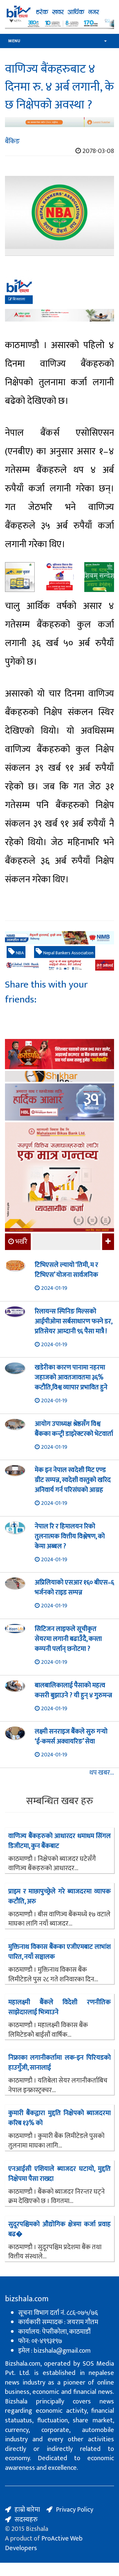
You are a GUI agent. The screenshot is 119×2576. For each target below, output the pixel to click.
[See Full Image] (59, 216)
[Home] (59, 12)
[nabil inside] (59, 291)
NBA (19, 953)
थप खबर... (102, 1773)
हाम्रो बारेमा (27, 2510)
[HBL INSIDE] (59, 1103)
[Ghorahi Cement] (20, 577)
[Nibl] (59, 938)
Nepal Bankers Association (68, 953)
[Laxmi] (59, 122)
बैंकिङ (12, 141)
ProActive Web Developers (44, 2543)
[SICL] (59, 1077)
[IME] (59, 1055)
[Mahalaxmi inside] (59, 1178)
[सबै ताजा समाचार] (107, 1242)
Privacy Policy (75, 2510)
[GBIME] (59, 965)
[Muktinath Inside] (59, 577)
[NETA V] (59, 24)
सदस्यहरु (26, 2520)
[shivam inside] (99, 577)
